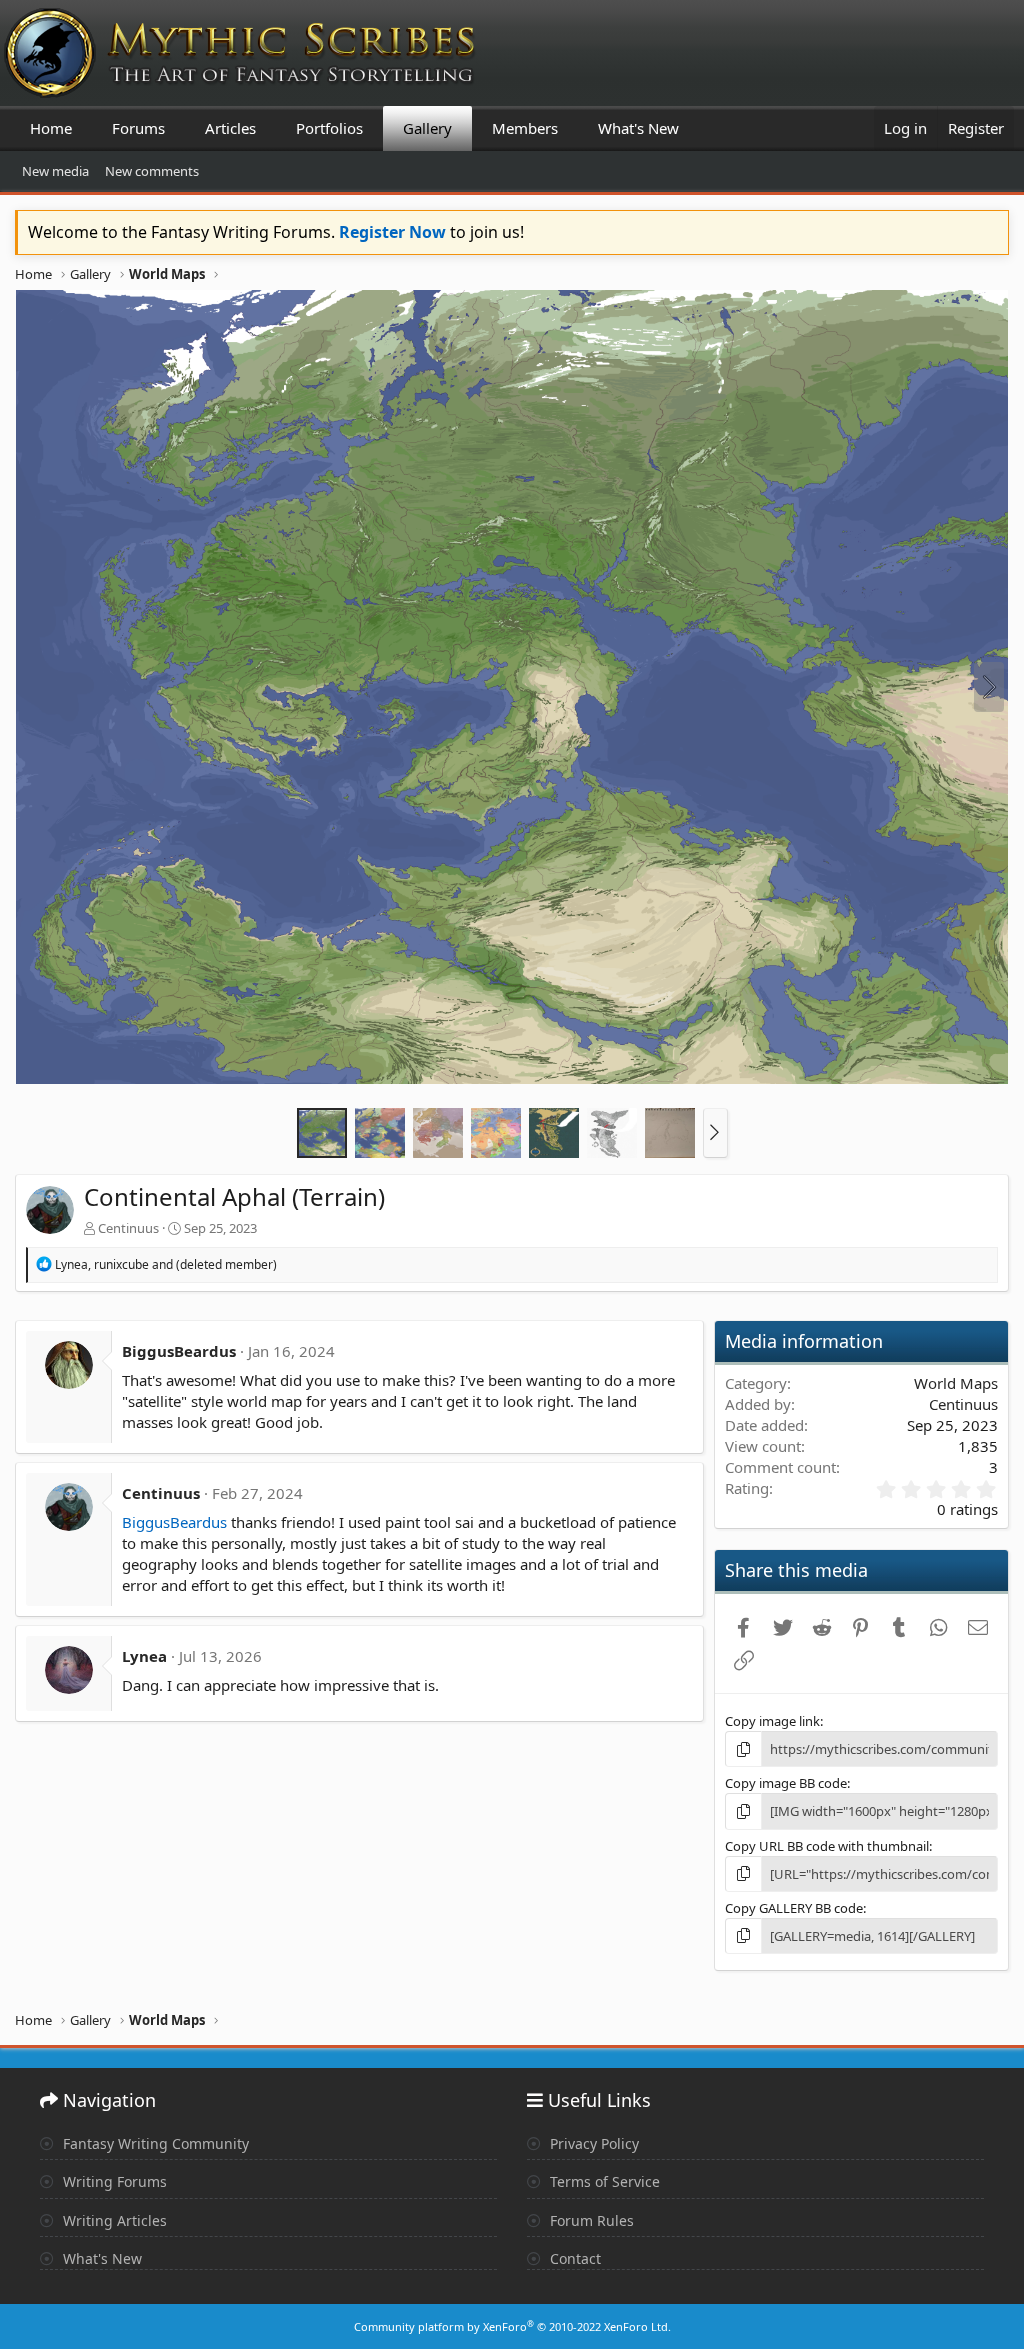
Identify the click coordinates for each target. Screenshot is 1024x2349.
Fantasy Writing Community (154, 2143)
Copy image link (772, 1721)
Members (525, 128)
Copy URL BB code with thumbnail (827, 1846)
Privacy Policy (592, 2143)
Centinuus (128, 1228)
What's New (638, 128)
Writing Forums (113, 2181)
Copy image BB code (786, 1783)
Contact (573, 2258)
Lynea (144, 1656)
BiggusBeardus (179, 1351)
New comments (152, 171)
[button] (715, 1133)
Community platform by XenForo (512, 2326)
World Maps (956, 1383)
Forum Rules (590, 2220)
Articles (230, 128)
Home (51, 128)
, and (166, 1264)
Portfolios (329, 128)
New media (55, 171)
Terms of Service (603, 2181)
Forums (138, 128)
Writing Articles (113, 2220)
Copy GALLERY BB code (794, 1908)
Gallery (427, 128)
